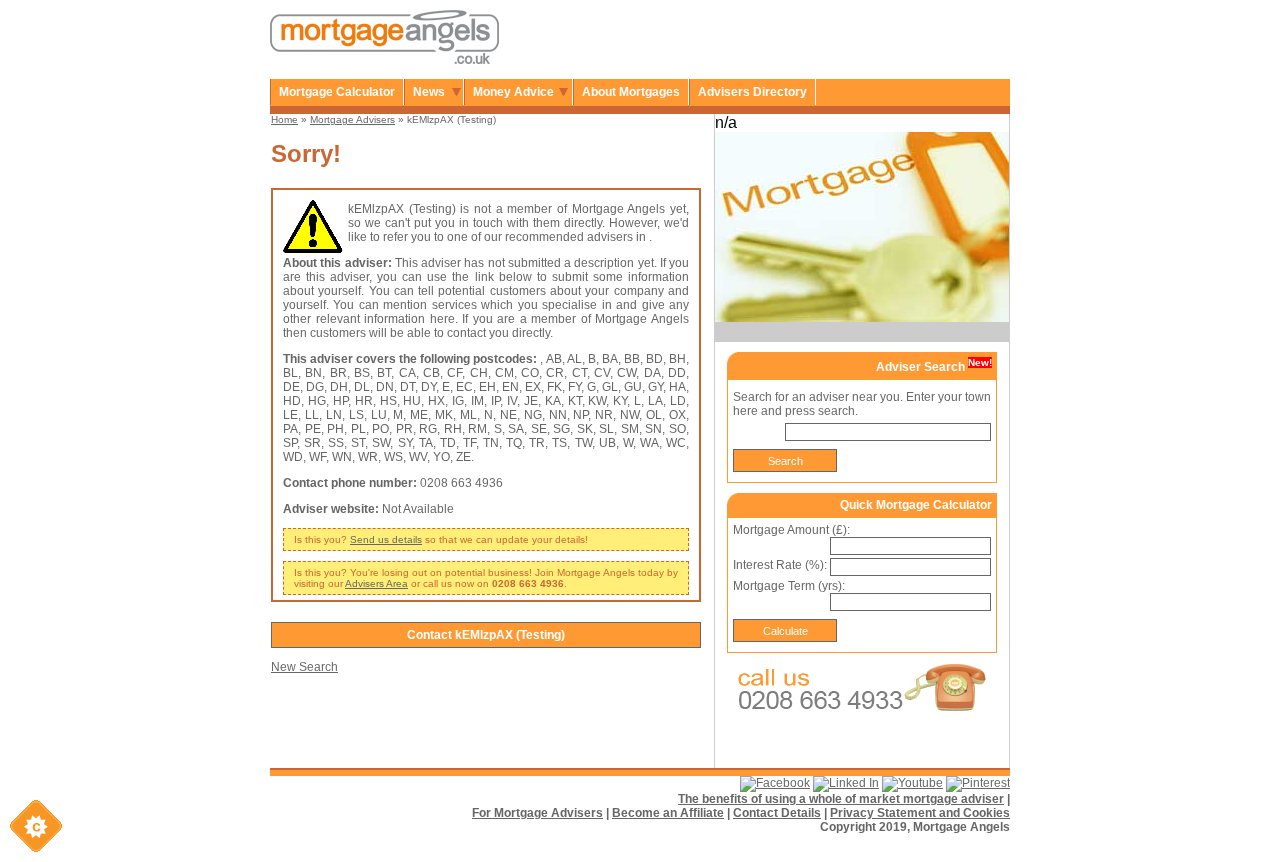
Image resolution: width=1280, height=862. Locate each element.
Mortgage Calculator (337, 92)
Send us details (386, 539)
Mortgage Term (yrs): (789, 586)
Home (284, 119)
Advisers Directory (752, 92)
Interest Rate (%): (780, 565)
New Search (304, 667)
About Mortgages (631, 92)
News (429, 92)
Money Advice (513, 92)
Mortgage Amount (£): (791, 530)
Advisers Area (376, 583)
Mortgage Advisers (352, 119)
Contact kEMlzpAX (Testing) (486, 635)
